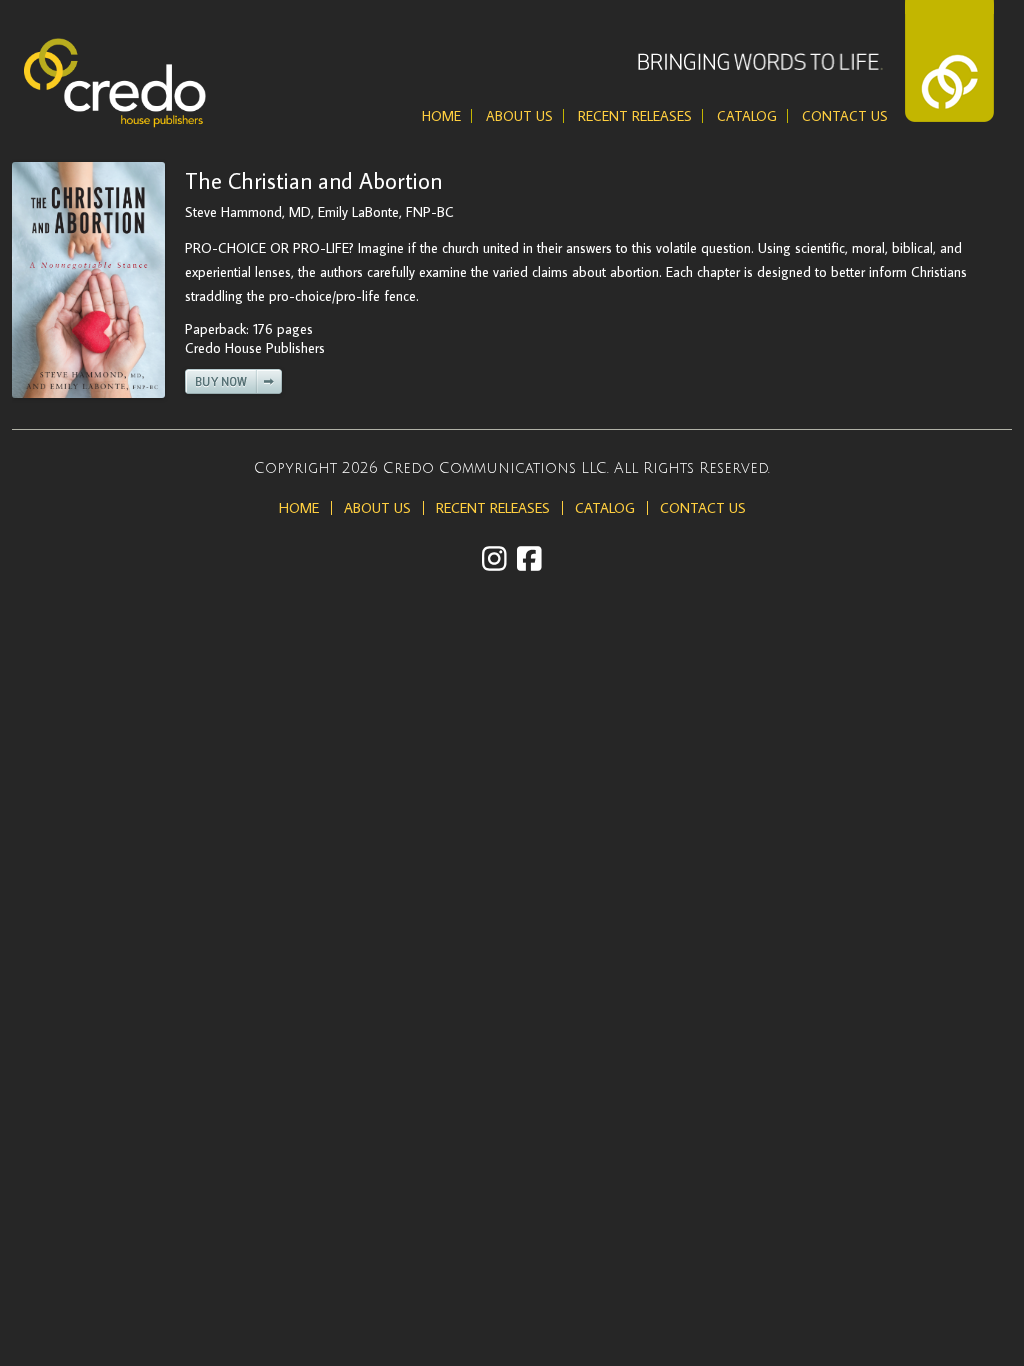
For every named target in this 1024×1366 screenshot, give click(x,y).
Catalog (747, 116)
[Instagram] (494, 558)
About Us (519, 116)
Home (441, 116)
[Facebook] (529, 558)
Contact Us (845, 116)
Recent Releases (635, 116)
